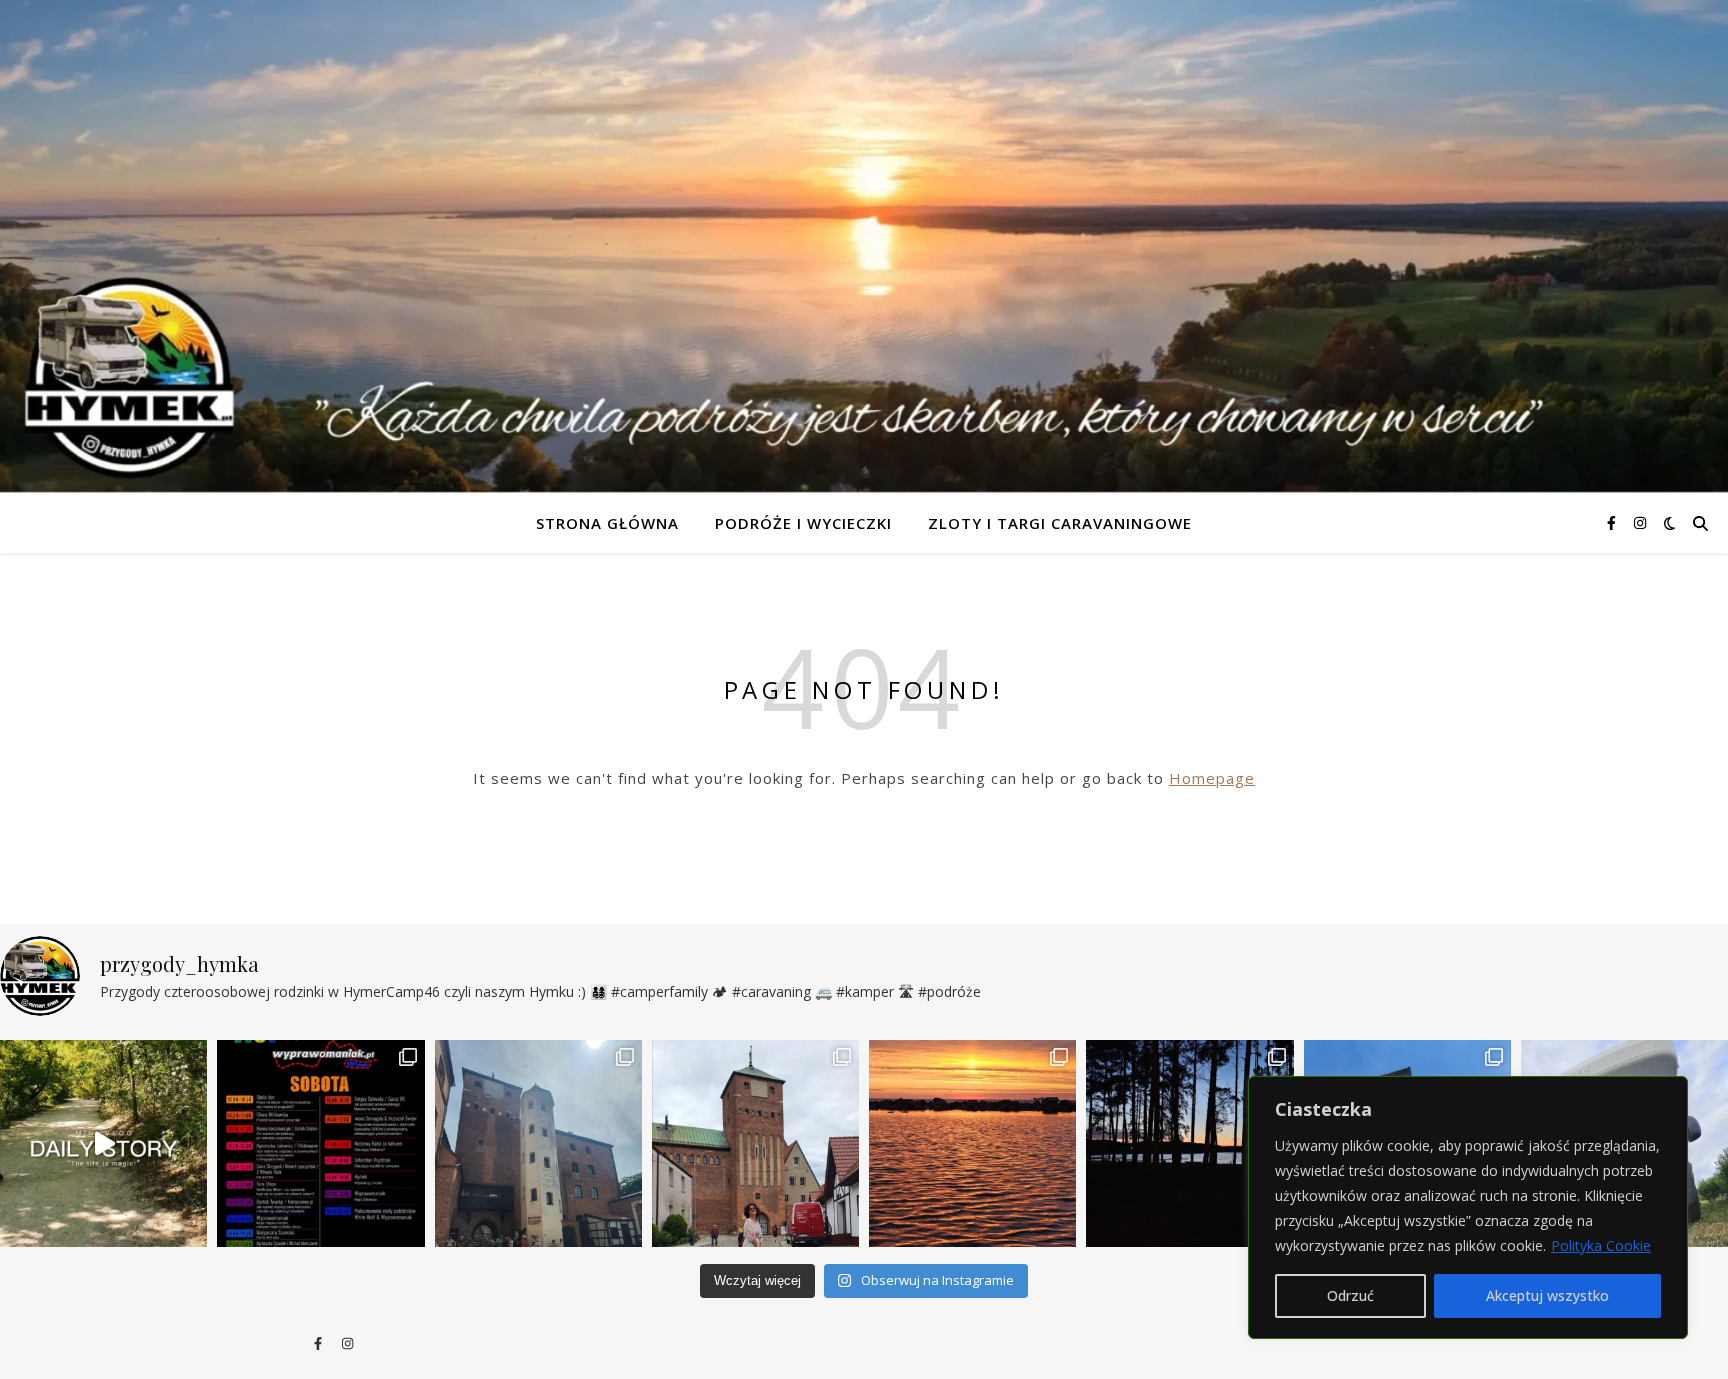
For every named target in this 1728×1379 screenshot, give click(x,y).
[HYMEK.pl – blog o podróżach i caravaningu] (864, 246)
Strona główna (607, 523)
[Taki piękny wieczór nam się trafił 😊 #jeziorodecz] (1189, 1143)
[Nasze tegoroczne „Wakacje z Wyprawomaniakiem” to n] (755, 1143)
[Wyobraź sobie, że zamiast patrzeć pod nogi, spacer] (103, 1143)
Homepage (1212, 778)
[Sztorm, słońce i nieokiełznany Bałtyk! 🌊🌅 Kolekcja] (972, 1143)
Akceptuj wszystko (1547, 1295)
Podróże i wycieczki (803, 523)
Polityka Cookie (1601, 1245)
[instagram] (1640, 522)
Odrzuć (1350, 1295)
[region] (1468, 1207)
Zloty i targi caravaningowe (1060, 523)
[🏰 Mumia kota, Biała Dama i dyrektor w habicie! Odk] (538, 1143)
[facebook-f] (1613, 522)
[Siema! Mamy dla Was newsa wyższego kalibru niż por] (320, 1143)
